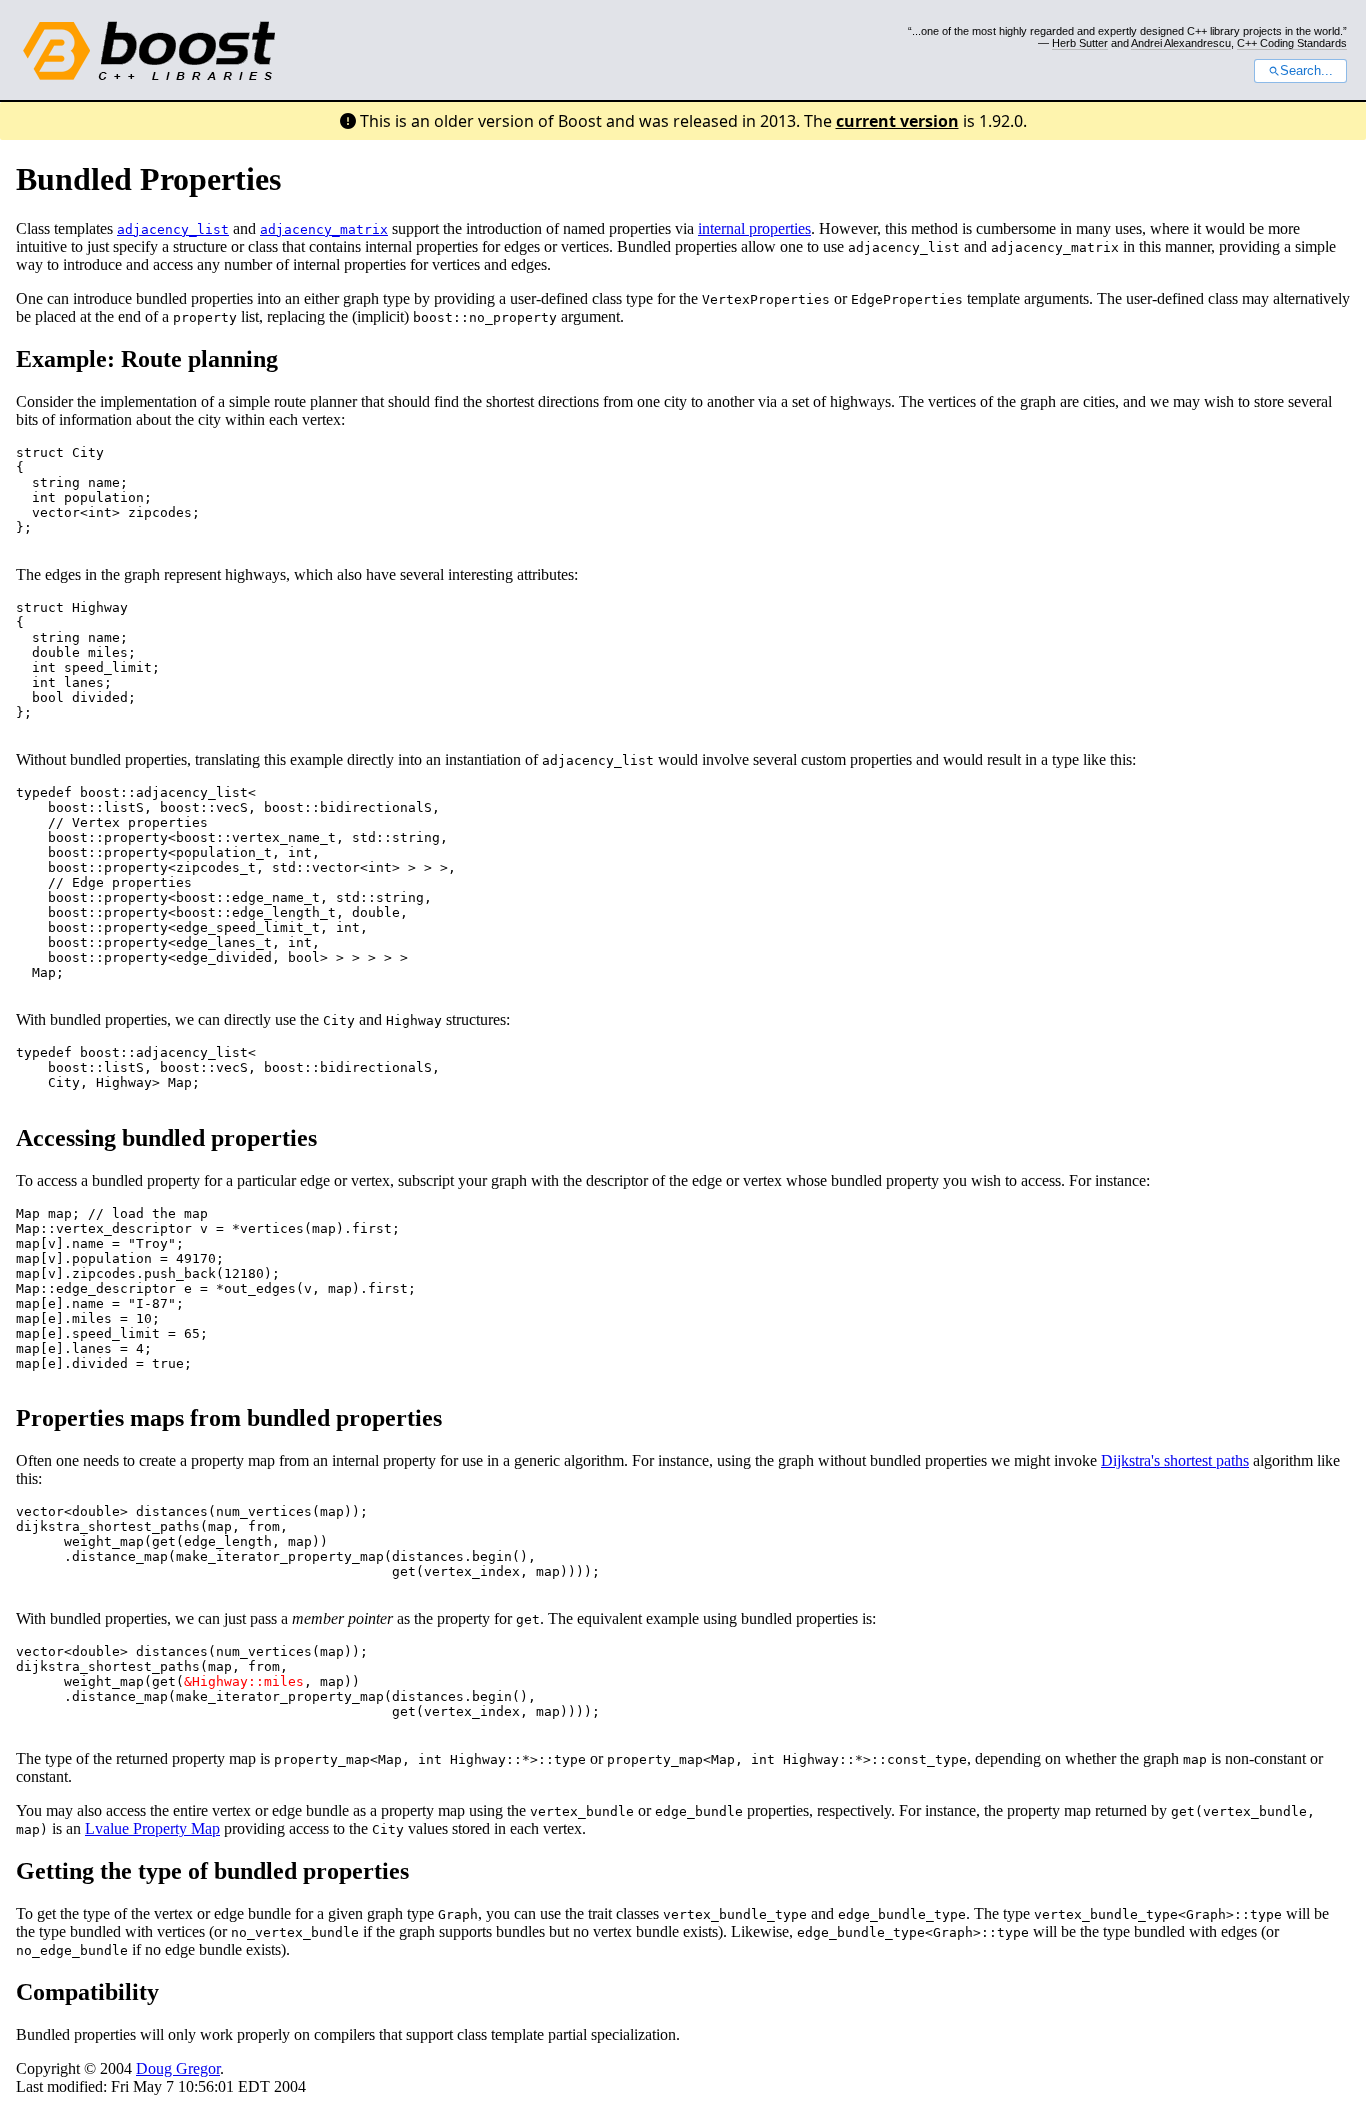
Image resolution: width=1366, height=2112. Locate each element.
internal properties (754, 228)
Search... (1306, 71)
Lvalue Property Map (152, 1828)
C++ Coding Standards (1292, 43)
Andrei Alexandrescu (1181, 43)
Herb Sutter (1080, 43)
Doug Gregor (178, 2068)
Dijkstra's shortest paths (1175, 1460)
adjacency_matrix (324, 229)
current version (897, 121)
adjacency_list (173, 229)
